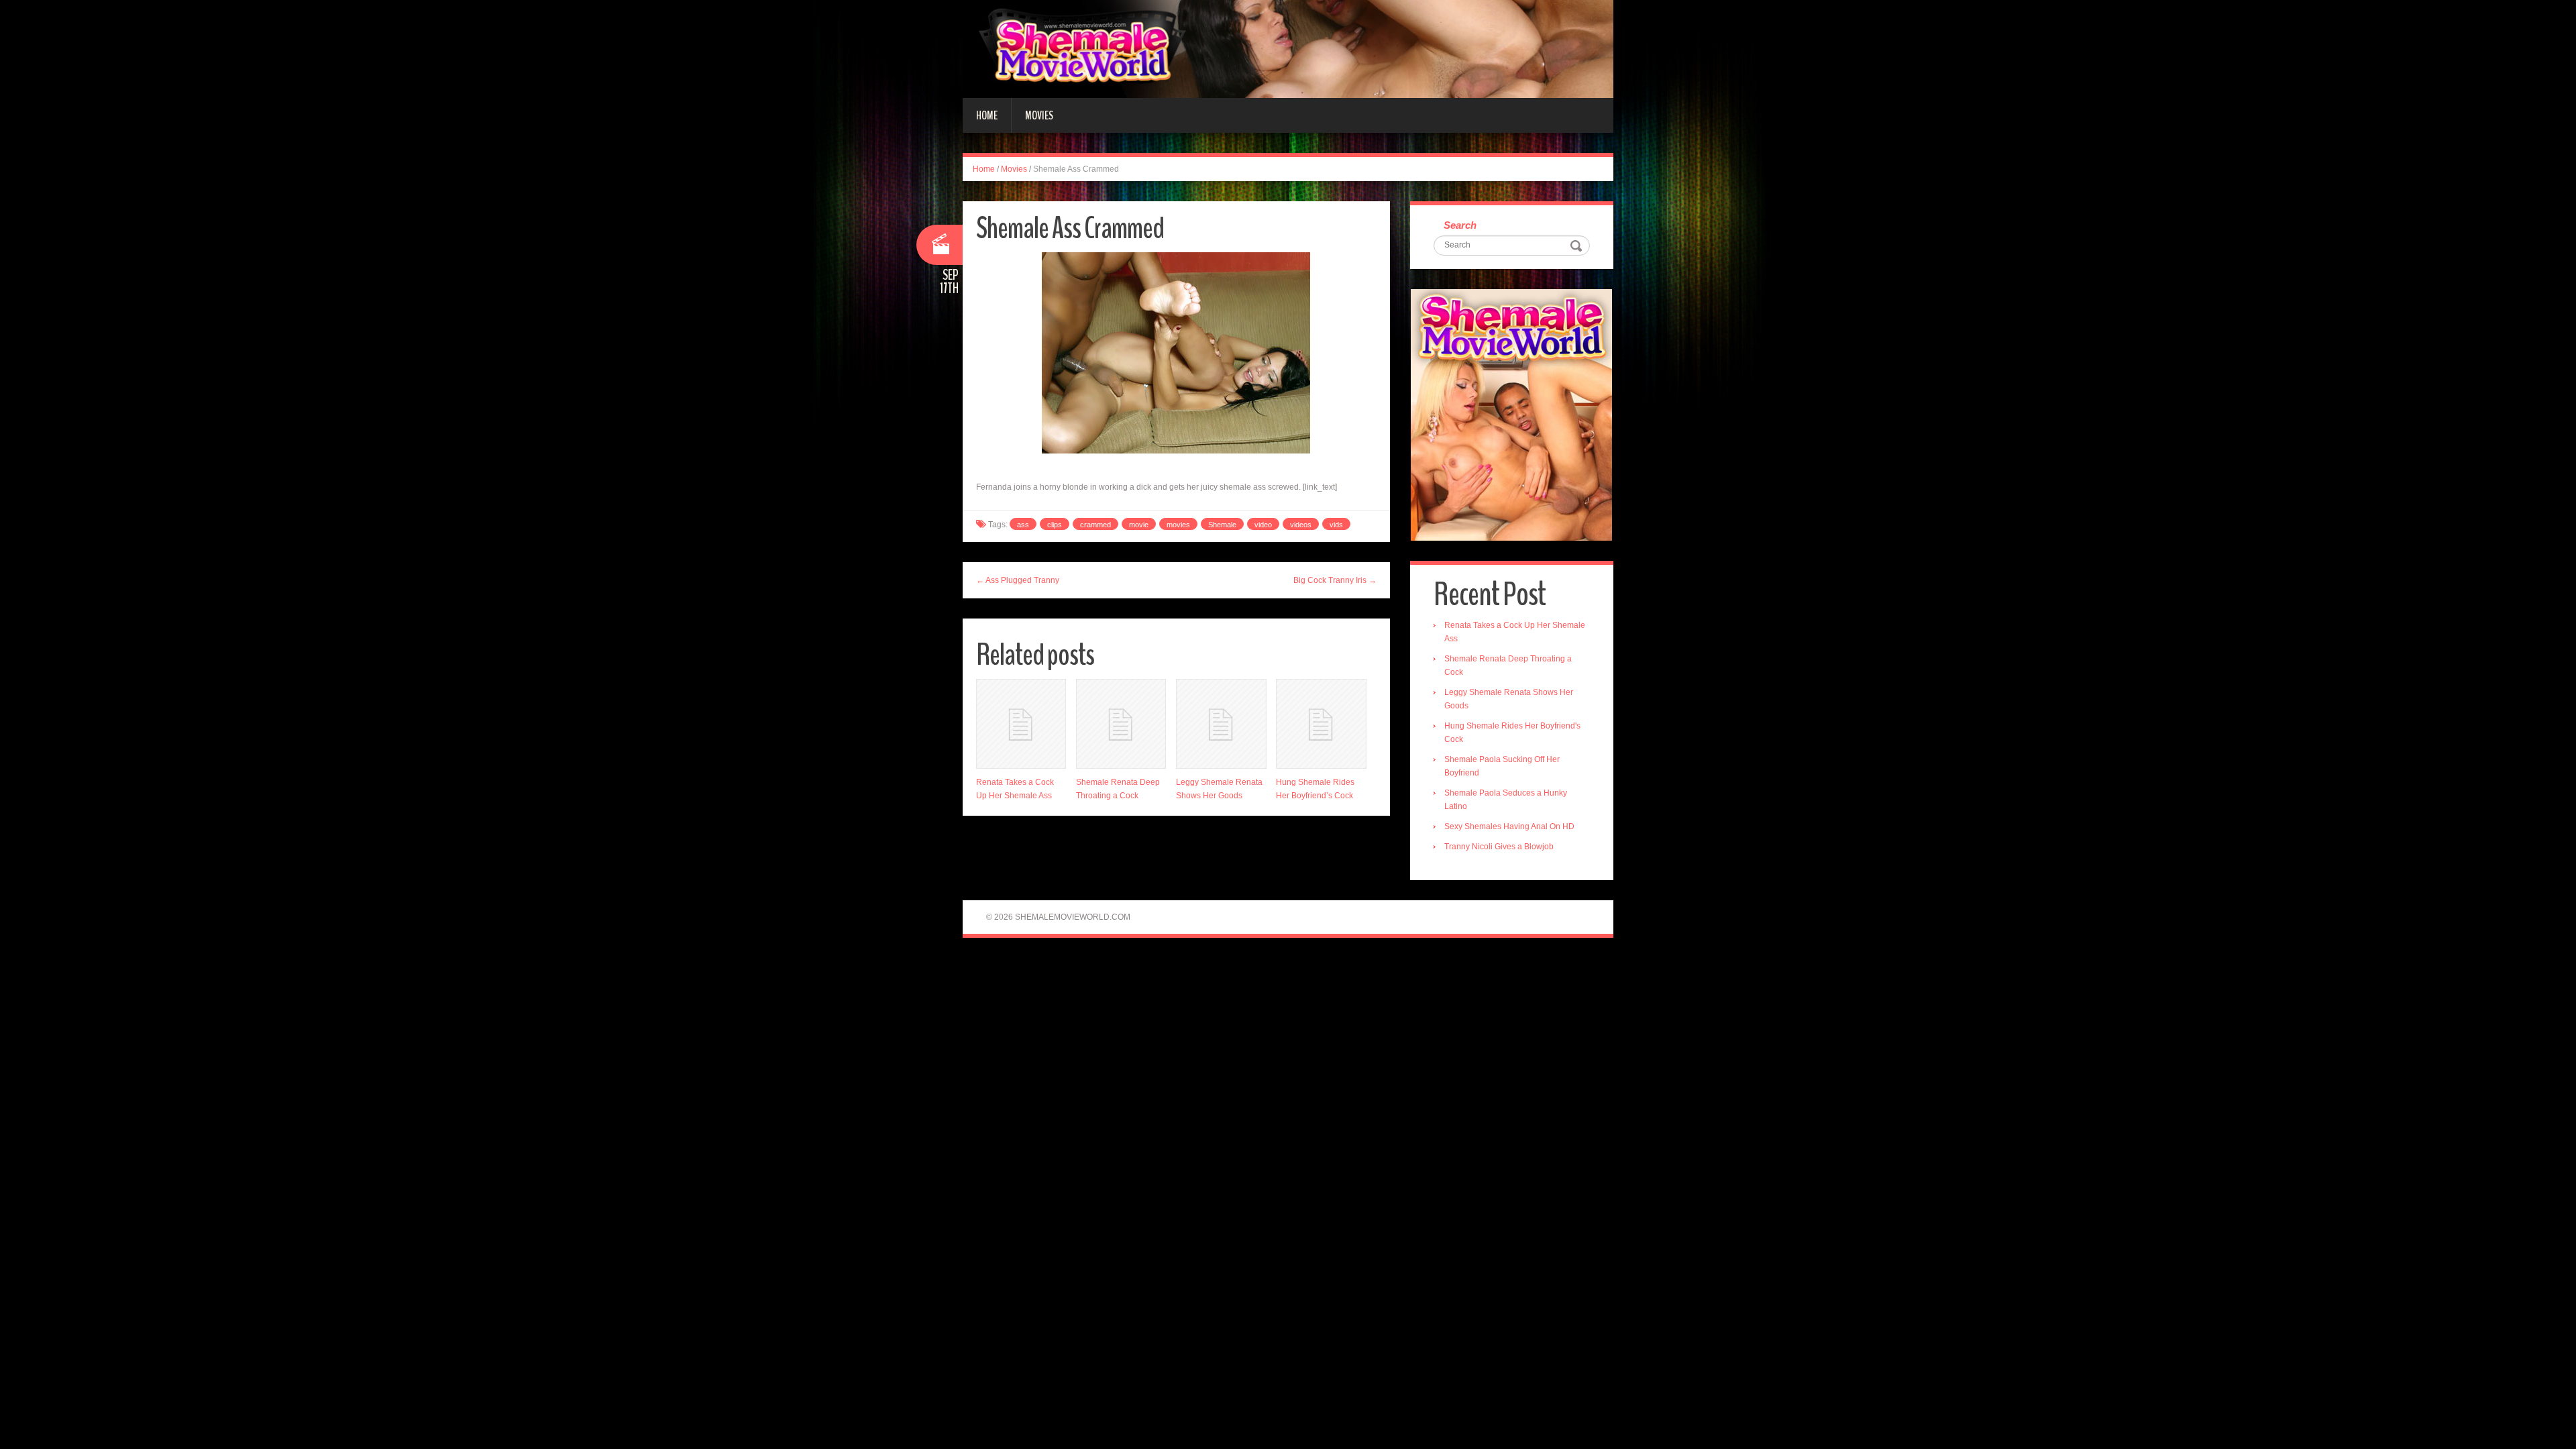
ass (1023, 525)
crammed (1095, 525)
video (1263, 525)
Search (1460, 225)
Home (987, 115)
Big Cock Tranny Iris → (1335, 580)
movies (1178, 525)
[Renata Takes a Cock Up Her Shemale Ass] (1021, 724)
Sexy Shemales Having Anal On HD (1509, 826)
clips (1055, 525)
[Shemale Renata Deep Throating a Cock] (1121, 724)
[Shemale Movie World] (1288, 48)
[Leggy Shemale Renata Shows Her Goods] (1221, 724)
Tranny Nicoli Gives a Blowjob (1499, 847)
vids (1336, 525)
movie (1139, 525)
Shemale (1222, 525)
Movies (1039, 115)
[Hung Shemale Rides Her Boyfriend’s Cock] (1321, 724)
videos (1301, 525)
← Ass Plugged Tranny (1018, 580)
